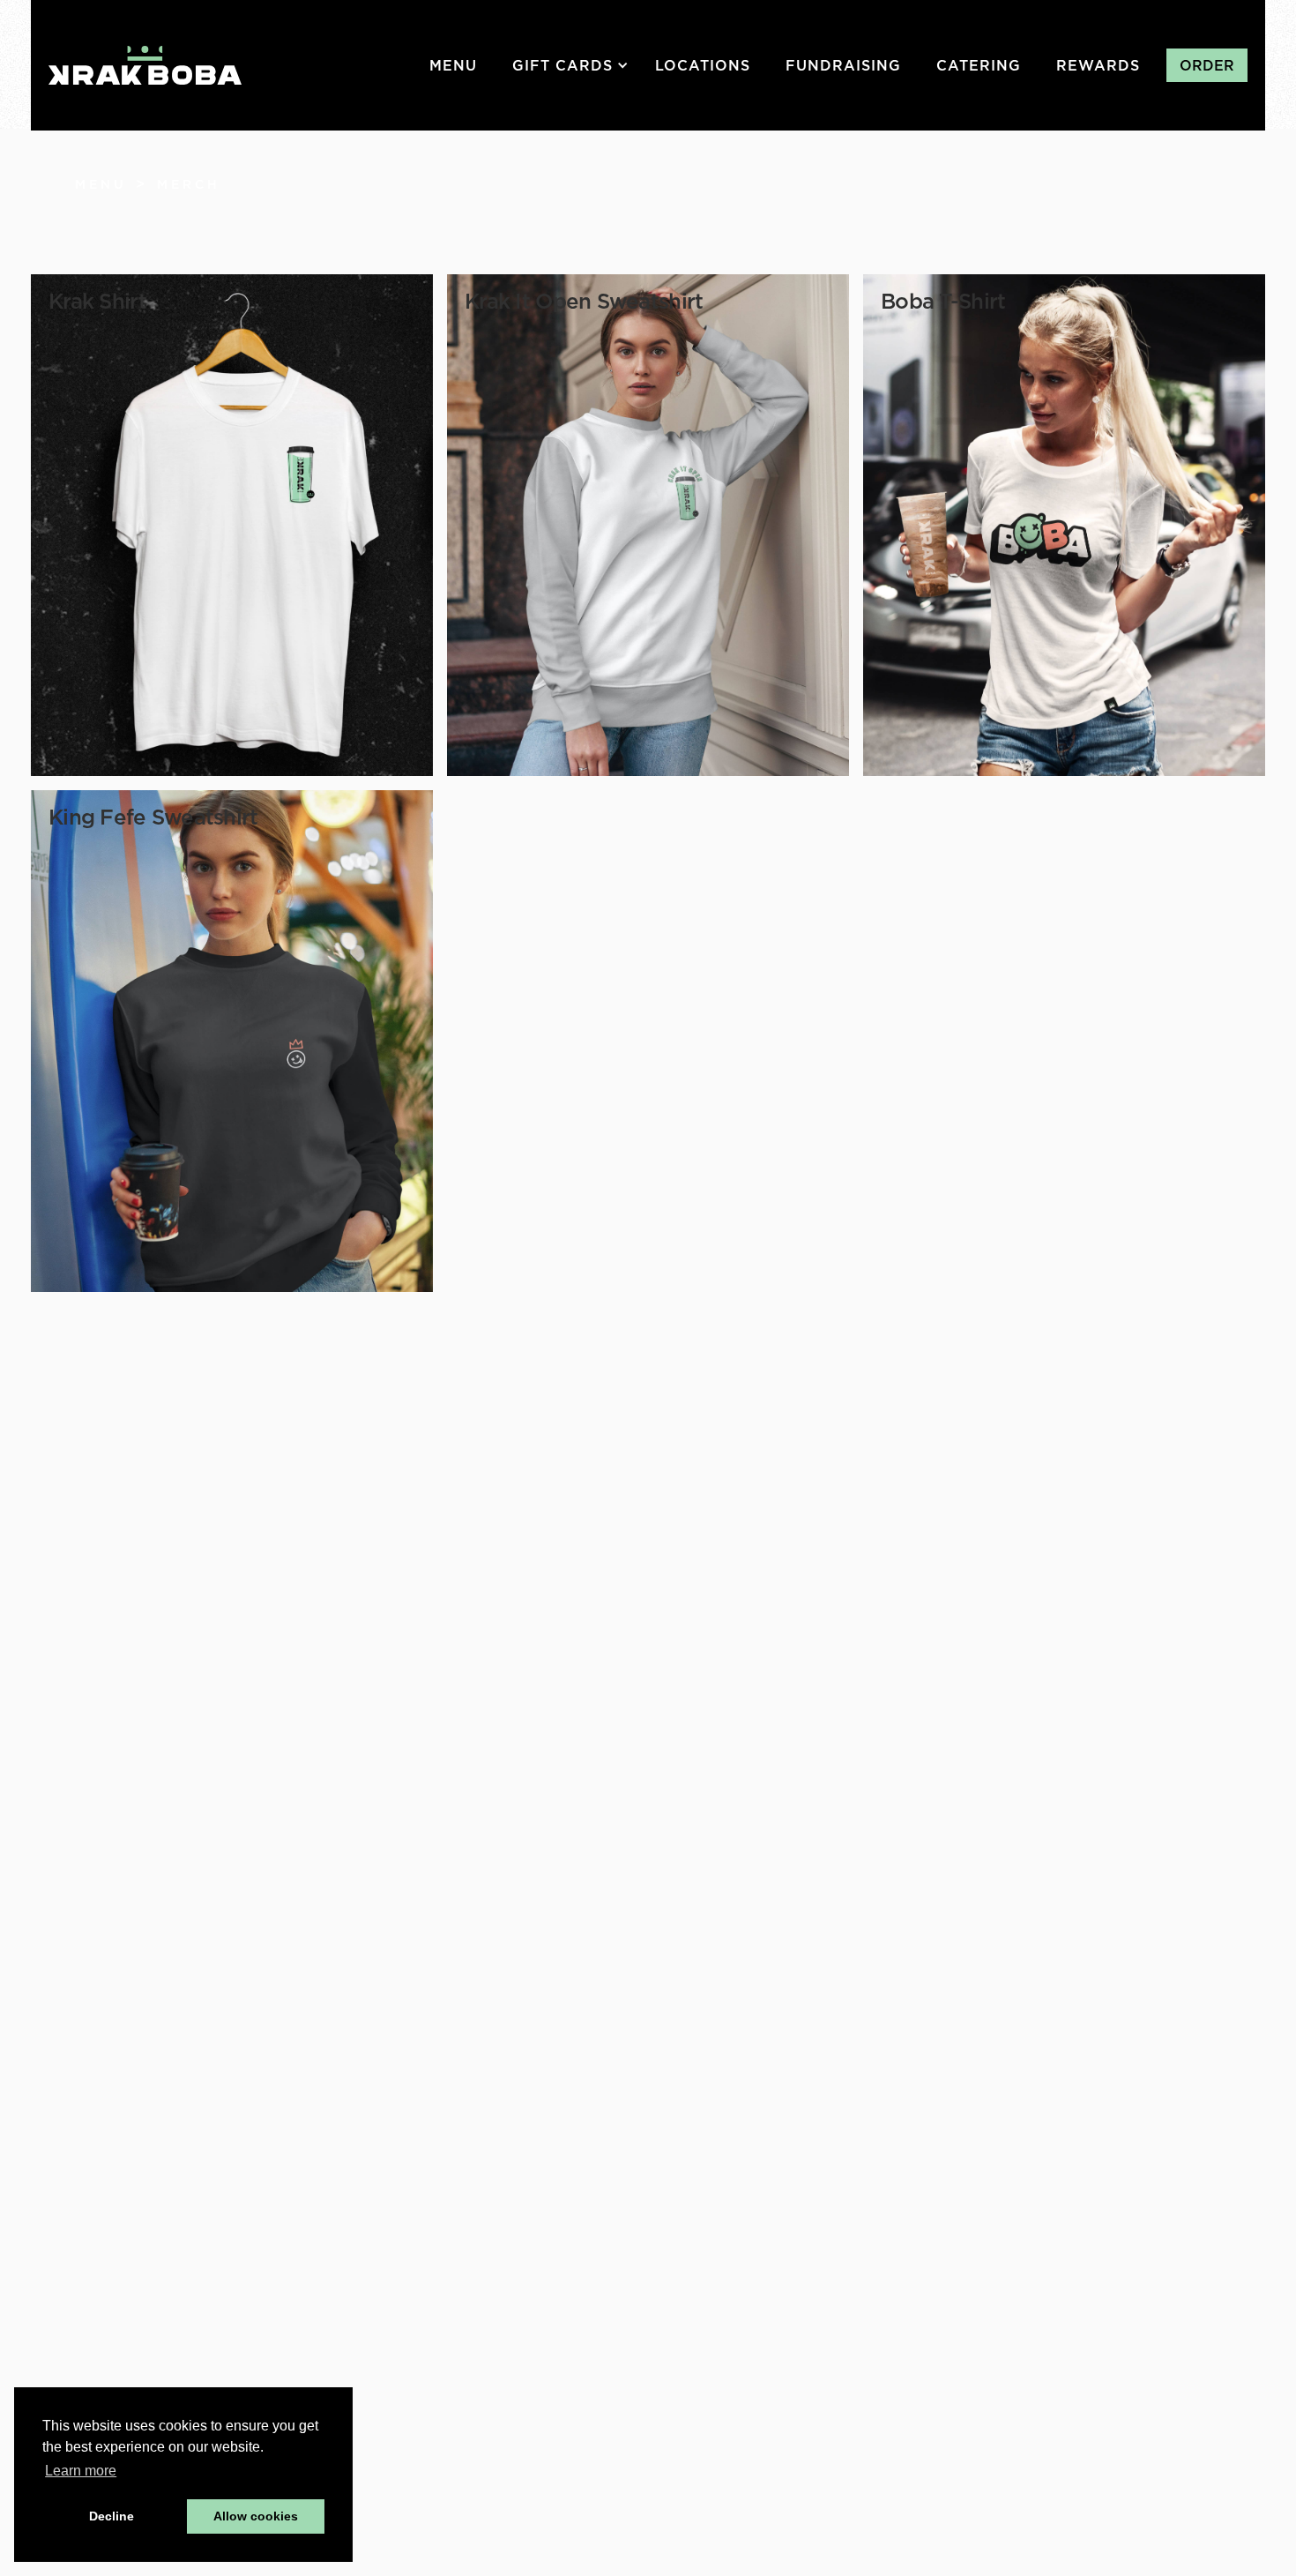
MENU (453, 65)
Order (1207, 65)
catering (979, 65)
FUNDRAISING (843, 65)
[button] (575, 65)
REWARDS (1098, 65)
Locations (703, 65)
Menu (101, 184)
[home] (145, 65)
